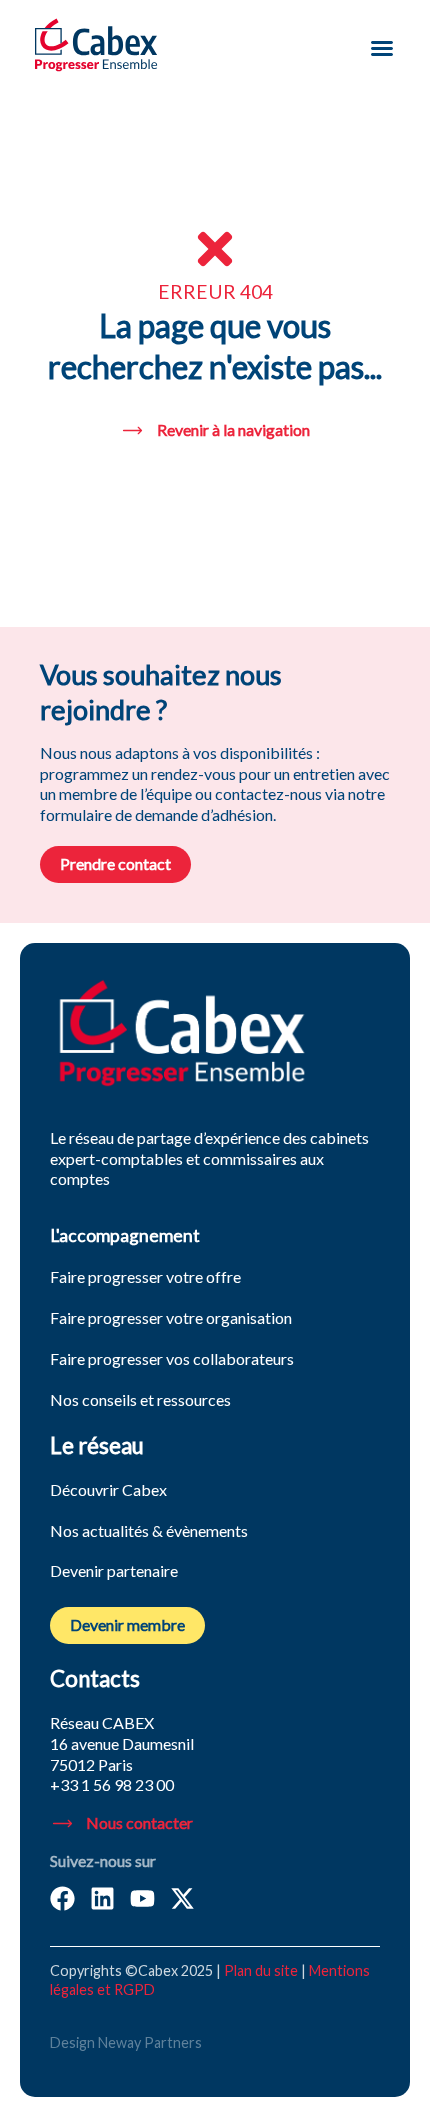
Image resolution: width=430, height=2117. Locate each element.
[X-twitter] (182, 1898)
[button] (382, 48)
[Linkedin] (102, 1898)
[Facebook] (62, 1898)
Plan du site (261, 1970)
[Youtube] (142, 1898)
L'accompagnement (125, 1235)
